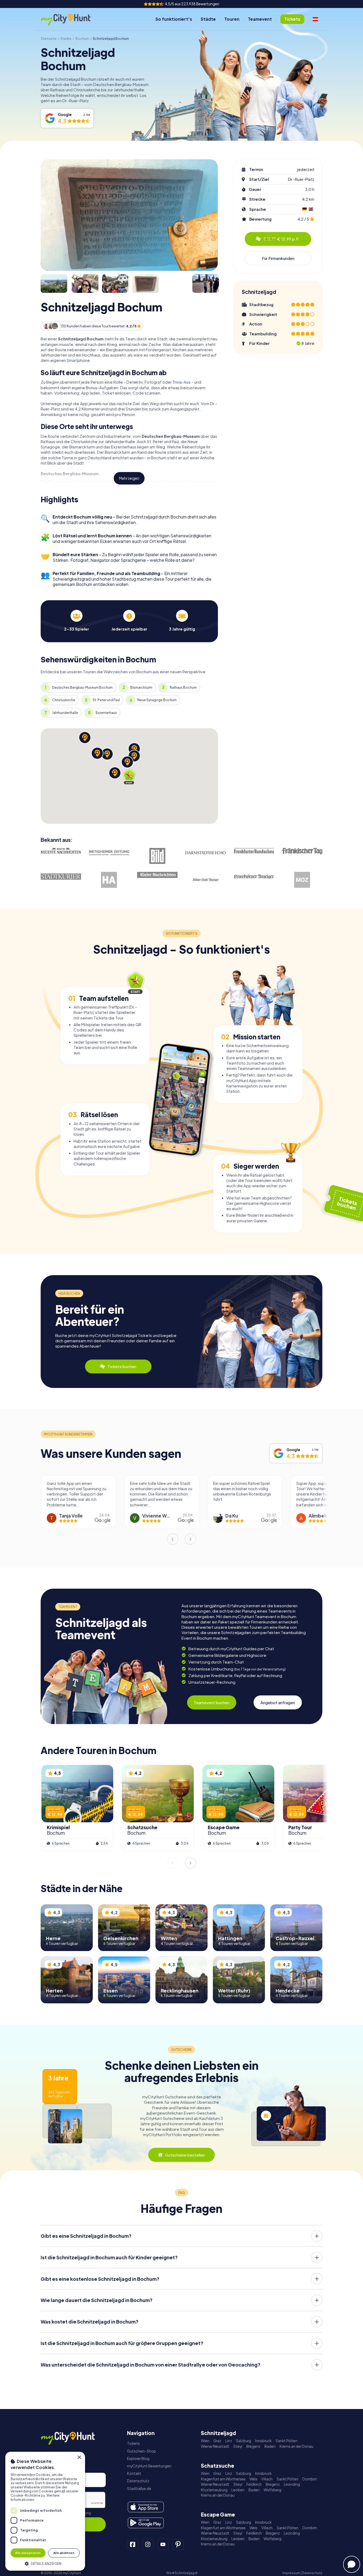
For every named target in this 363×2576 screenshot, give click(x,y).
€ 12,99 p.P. (282, 239)
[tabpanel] (77, 621)
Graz (217, 2441)
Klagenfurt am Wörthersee (223, 2479)
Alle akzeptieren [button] (28, 2553)
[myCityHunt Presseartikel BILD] (157, 856)
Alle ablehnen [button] (64, 2553)
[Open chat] (352, 2564)
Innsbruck (263, 2441)
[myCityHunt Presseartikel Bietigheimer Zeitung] (109, 853)
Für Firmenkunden (278, 258)
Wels (254, 2479)
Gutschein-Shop (142, 2451)
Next (191, 1539)
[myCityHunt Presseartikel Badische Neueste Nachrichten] (61, 851)
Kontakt (134, 2473)
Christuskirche (64, 700)
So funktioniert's (174, 19)
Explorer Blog (138, 2459)
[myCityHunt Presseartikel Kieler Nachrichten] (157, 875)
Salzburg (244, 2441)
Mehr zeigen (129, 478)
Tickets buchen (122, 1366)
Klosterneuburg (214, 2490)
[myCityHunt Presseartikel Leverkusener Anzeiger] (254, 877)
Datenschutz (138, 2481)
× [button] (79, 2457)
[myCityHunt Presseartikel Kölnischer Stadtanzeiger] (206, 880)
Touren (232, 19)
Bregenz (253, 2446)
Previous (172, 1539)
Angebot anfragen (278, 1702)
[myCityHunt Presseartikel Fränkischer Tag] (302, 851)
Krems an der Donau (296, 2446)
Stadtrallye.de (139, 2489)
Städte (208, 19)
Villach (267, 2479)
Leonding (292, 2484)
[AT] (315, 19)
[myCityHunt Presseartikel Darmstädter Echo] (206, 853)
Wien (205, 2441)
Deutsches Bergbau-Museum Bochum (82, 687)
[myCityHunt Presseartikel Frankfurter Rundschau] (254, 851)
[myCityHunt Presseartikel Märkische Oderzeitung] (302, 880)
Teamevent (260, 19)
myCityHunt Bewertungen (149, 2466)
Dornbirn (310, 2479)
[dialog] (45, 2511)
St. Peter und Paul (106, 700)
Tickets (133, 2443)
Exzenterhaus (106, 713)
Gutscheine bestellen (185, 2155)
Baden (270, 2446)
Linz (229, 2441)
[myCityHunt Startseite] (71, 19)
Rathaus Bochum (183, 687)
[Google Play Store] (146, 2523)
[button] (45, 2563)
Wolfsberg (273, 2490)
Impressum (291, 2573)
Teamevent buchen (212, 1702)
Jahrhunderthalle (65, 713)
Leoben (238, 2490)
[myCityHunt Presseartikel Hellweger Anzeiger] (109, 880)
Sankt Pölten (286, 2441)
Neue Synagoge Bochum (157, 700)
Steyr (238, 2446)
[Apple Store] (146, 2507)
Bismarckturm (141, 687)
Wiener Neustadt (215, 2446)
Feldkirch (254, 2484)
